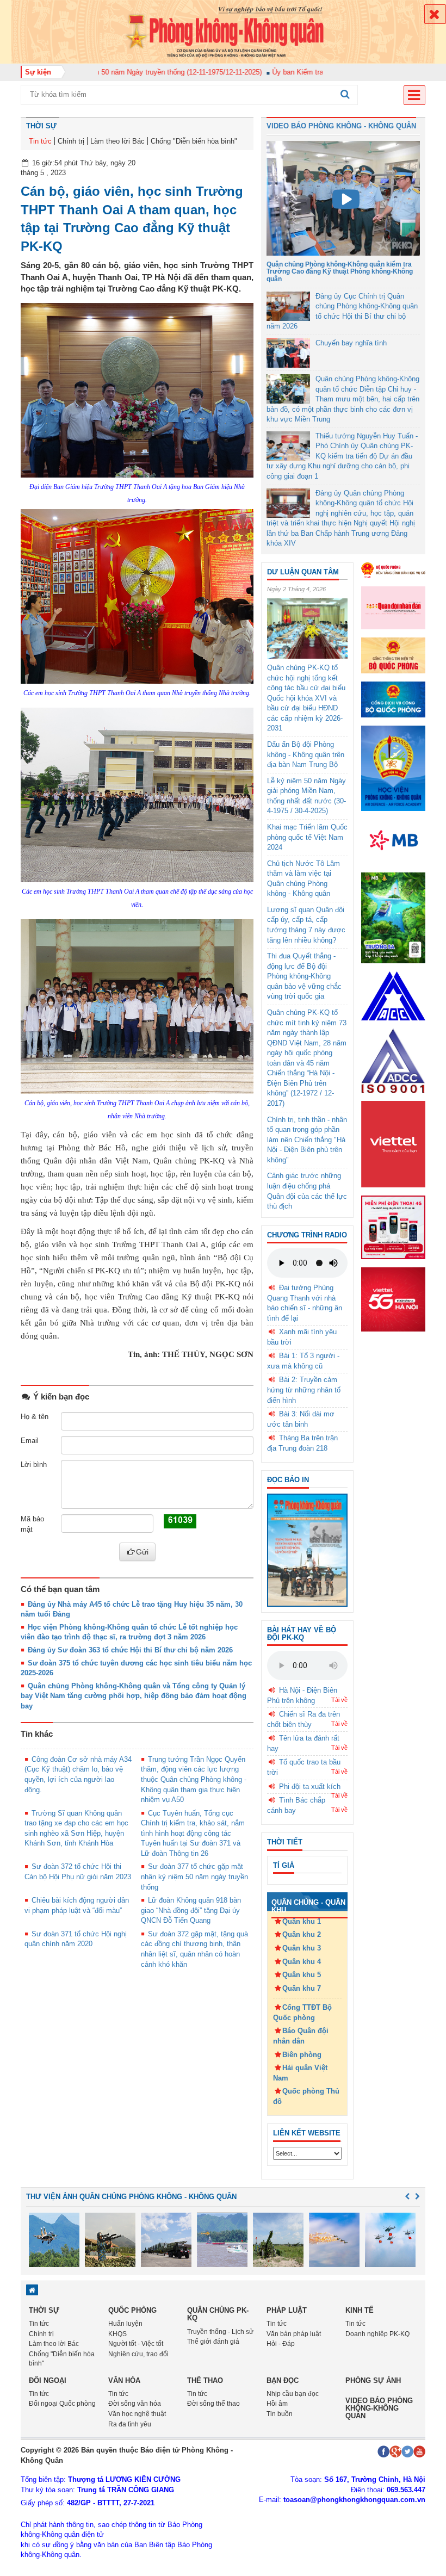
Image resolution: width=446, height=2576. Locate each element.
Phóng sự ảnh (373, 2380)
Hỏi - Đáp (281, 2344)
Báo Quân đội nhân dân (301, 2036)
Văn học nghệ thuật (137, 2414)
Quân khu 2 (302, 1934)
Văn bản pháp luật (294, 2334)
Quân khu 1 (302, 1921)
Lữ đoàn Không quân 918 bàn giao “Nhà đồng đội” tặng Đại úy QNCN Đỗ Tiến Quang (191, 1910)
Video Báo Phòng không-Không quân (379, 2408)
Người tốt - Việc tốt (136, 2344)
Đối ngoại (48, 2380)
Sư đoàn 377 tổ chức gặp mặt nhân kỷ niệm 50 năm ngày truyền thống (194, 1877)
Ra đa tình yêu (130, 2424)
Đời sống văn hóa (135, 2404)
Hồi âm (277, 2404)
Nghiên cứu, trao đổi (138, 2354)
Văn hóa (124, 2380)
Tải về (339, 1700)
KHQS (117, 2334)
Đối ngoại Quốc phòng (62, 2404)
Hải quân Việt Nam (300, 2073)
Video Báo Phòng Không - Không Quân (341, 126)
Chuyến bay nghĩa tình (351, 343)
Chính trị (71, 141)
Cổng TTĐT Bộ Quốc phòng (302, 2013)
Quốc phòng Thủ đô (306, 2096)
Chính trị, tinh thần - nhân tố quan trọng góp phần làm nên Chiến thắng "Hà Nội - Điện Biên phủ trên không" (307, 1140)
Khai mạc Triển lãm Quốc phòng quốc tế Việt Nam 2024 (307, 837)
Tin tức (40, 141)
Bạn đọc (283, 2380)
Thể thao (205, 2380)
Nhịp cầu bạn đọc (293, 2394)
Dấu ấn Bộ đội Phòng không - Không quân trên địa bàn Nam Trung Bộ (306, 754)
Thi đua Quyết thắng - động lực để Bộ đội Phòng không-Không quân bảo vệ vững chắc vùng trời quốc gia (304, 976)
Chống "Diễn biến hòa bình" (194, 141)
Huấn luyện (125, 2324)
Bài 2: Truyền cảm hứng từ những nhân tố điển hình (304, 1390)
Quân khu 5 (302, 1975)
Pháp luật (287, 2310)
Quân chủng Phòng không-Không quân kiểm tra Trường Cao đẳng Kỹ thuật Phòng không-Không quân (340, 271)
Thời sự (41, 126)
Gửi (142, 1552)
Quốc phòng (132, 2310)
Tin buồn (280, 2414)
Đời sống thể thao (213, 2404)
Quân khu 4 (302, 1962)
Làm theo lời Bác (117, 141)
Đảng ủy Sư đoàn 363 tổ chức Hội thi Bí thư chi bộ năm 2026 (130, 1650)
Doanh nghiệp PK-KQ (377, 2334)
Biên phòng (302, 2055)
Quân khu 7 (302, 1988)
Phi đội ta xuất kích (310, 1787)
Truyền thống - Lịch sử (220, 2332)
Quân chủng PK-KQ (218, 2314)
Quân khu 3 (302, 1948)
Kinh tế (360, 2310)
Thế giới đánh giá (213, 2342)
